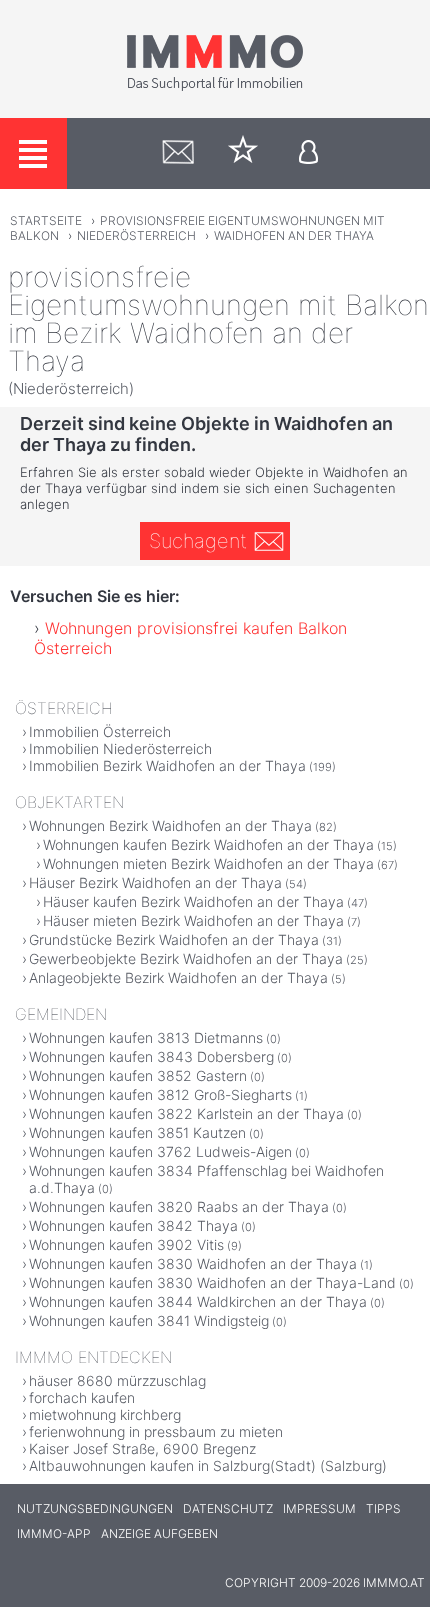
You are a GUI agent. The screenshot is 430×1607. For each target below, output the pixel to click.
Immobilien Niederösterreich (120, 748)
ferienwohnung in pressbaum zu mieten (156, 1431)
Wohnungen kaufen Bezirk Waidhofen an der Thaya (208, 844)
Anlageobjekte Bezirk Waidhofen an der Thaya (178, 977)
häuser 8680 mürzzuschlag (117, 1380)
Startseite (46, 220)
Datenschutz (228, 1508)
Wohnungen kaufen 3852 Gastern (138, 1075)
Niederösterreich (136, 235)
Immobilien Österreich (100, 731)
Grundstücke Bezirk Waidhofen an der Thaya (174, 939)
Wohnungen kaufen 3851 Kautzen (137, 1132)
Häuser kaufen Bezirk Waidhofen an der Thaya (193, 901)
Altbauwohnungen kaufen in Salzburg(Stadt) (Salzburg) (208, 1465)
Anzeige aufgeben (159, 1533)
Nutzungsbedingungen (95, 1508)
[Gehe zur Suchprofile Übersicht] (178, 153)
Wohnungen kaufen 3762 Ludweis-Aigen (160, 1151)
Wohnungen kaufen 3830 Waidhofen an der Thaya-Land (212, 1282)
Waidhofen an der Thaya (294, 235)
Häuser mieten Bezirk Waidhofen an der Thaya (193, 920)
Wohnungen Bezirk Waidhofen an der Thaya (170, 825)
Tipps (383, 1508)
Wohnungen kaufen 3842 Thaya (133, 1225)
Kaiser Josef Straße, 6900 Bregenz (142, 1448)
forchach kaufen (82, 1397)
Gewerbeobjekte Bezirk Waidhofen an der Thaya (186, 958)
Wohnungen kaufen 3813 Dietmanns (146, 1037)
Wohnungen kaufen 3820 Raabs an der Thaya (179, 1206)
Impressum (319, 1508)
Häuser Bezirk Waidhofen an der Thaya (155, 882)
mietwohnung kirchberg (105, 1414)
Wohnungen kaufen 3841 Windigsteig (149, 1320)
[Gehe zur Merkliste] (243, 153)
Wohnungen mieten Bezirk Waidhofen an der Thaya (208, 863)
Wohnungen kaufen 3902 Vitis (126, 1244)
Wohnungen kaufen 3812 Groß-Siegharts (160, 1094)
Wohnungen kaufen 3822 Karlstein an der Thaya (186, 1113)
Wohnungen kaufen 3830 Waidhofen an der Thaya (193, 1263)
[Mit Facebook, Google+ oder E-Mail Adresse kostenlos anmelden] (308, 153)
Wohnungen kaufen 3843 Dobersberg (151, 1056)
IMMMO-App (54, 1533)
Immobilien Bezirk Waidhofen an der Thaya (167, 765)
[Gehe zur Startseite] (215, 87)
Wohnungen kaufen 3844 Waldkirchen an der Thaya (198, 1301)
